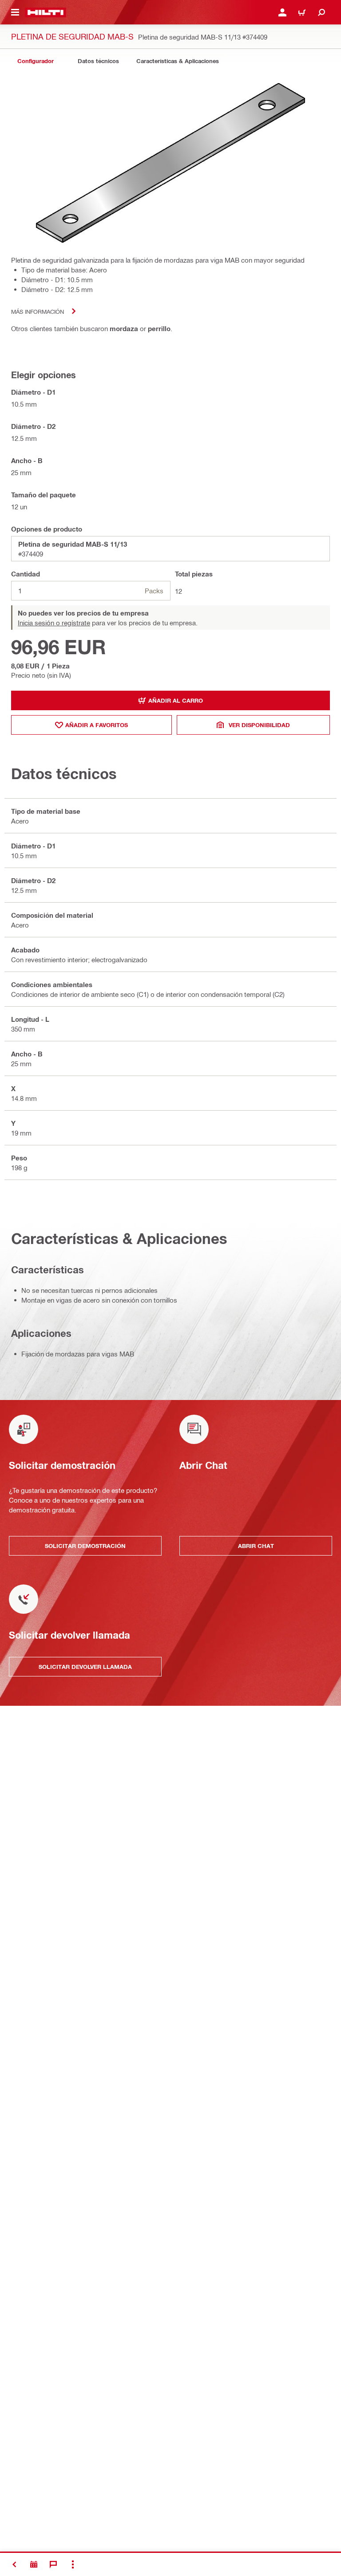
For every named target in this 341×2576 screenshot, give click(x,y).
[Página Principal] (46, 12)
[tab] (36, 61)
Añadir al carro (176, 700)
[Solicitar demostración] (34, 2564)
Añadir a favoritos (97, 725)
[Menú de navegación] (15, 12)
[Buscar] (321, 12)
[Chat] (53, 2564)
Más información (38, 311)
